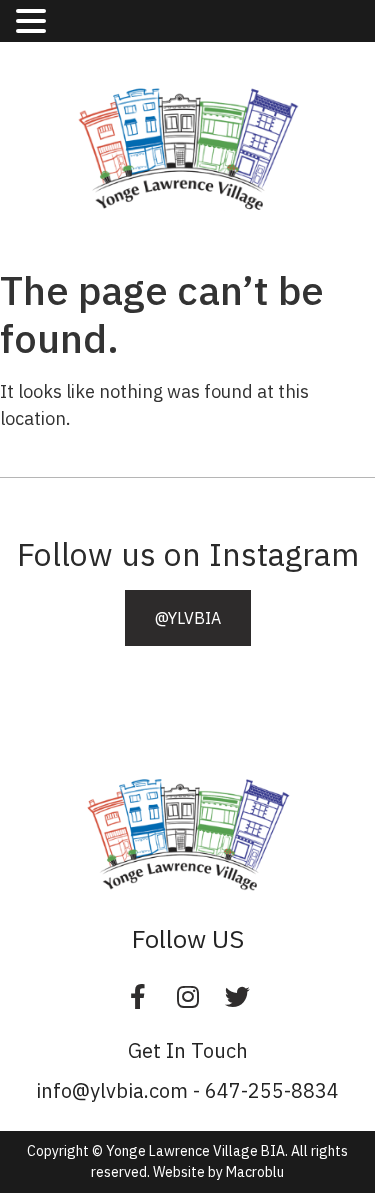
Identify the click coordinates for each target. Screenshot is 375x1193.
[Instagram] (188, 996)
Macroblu (255, 1172)
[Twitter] (238, 996)
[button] (188, 618)
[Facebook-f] (138, 996)
